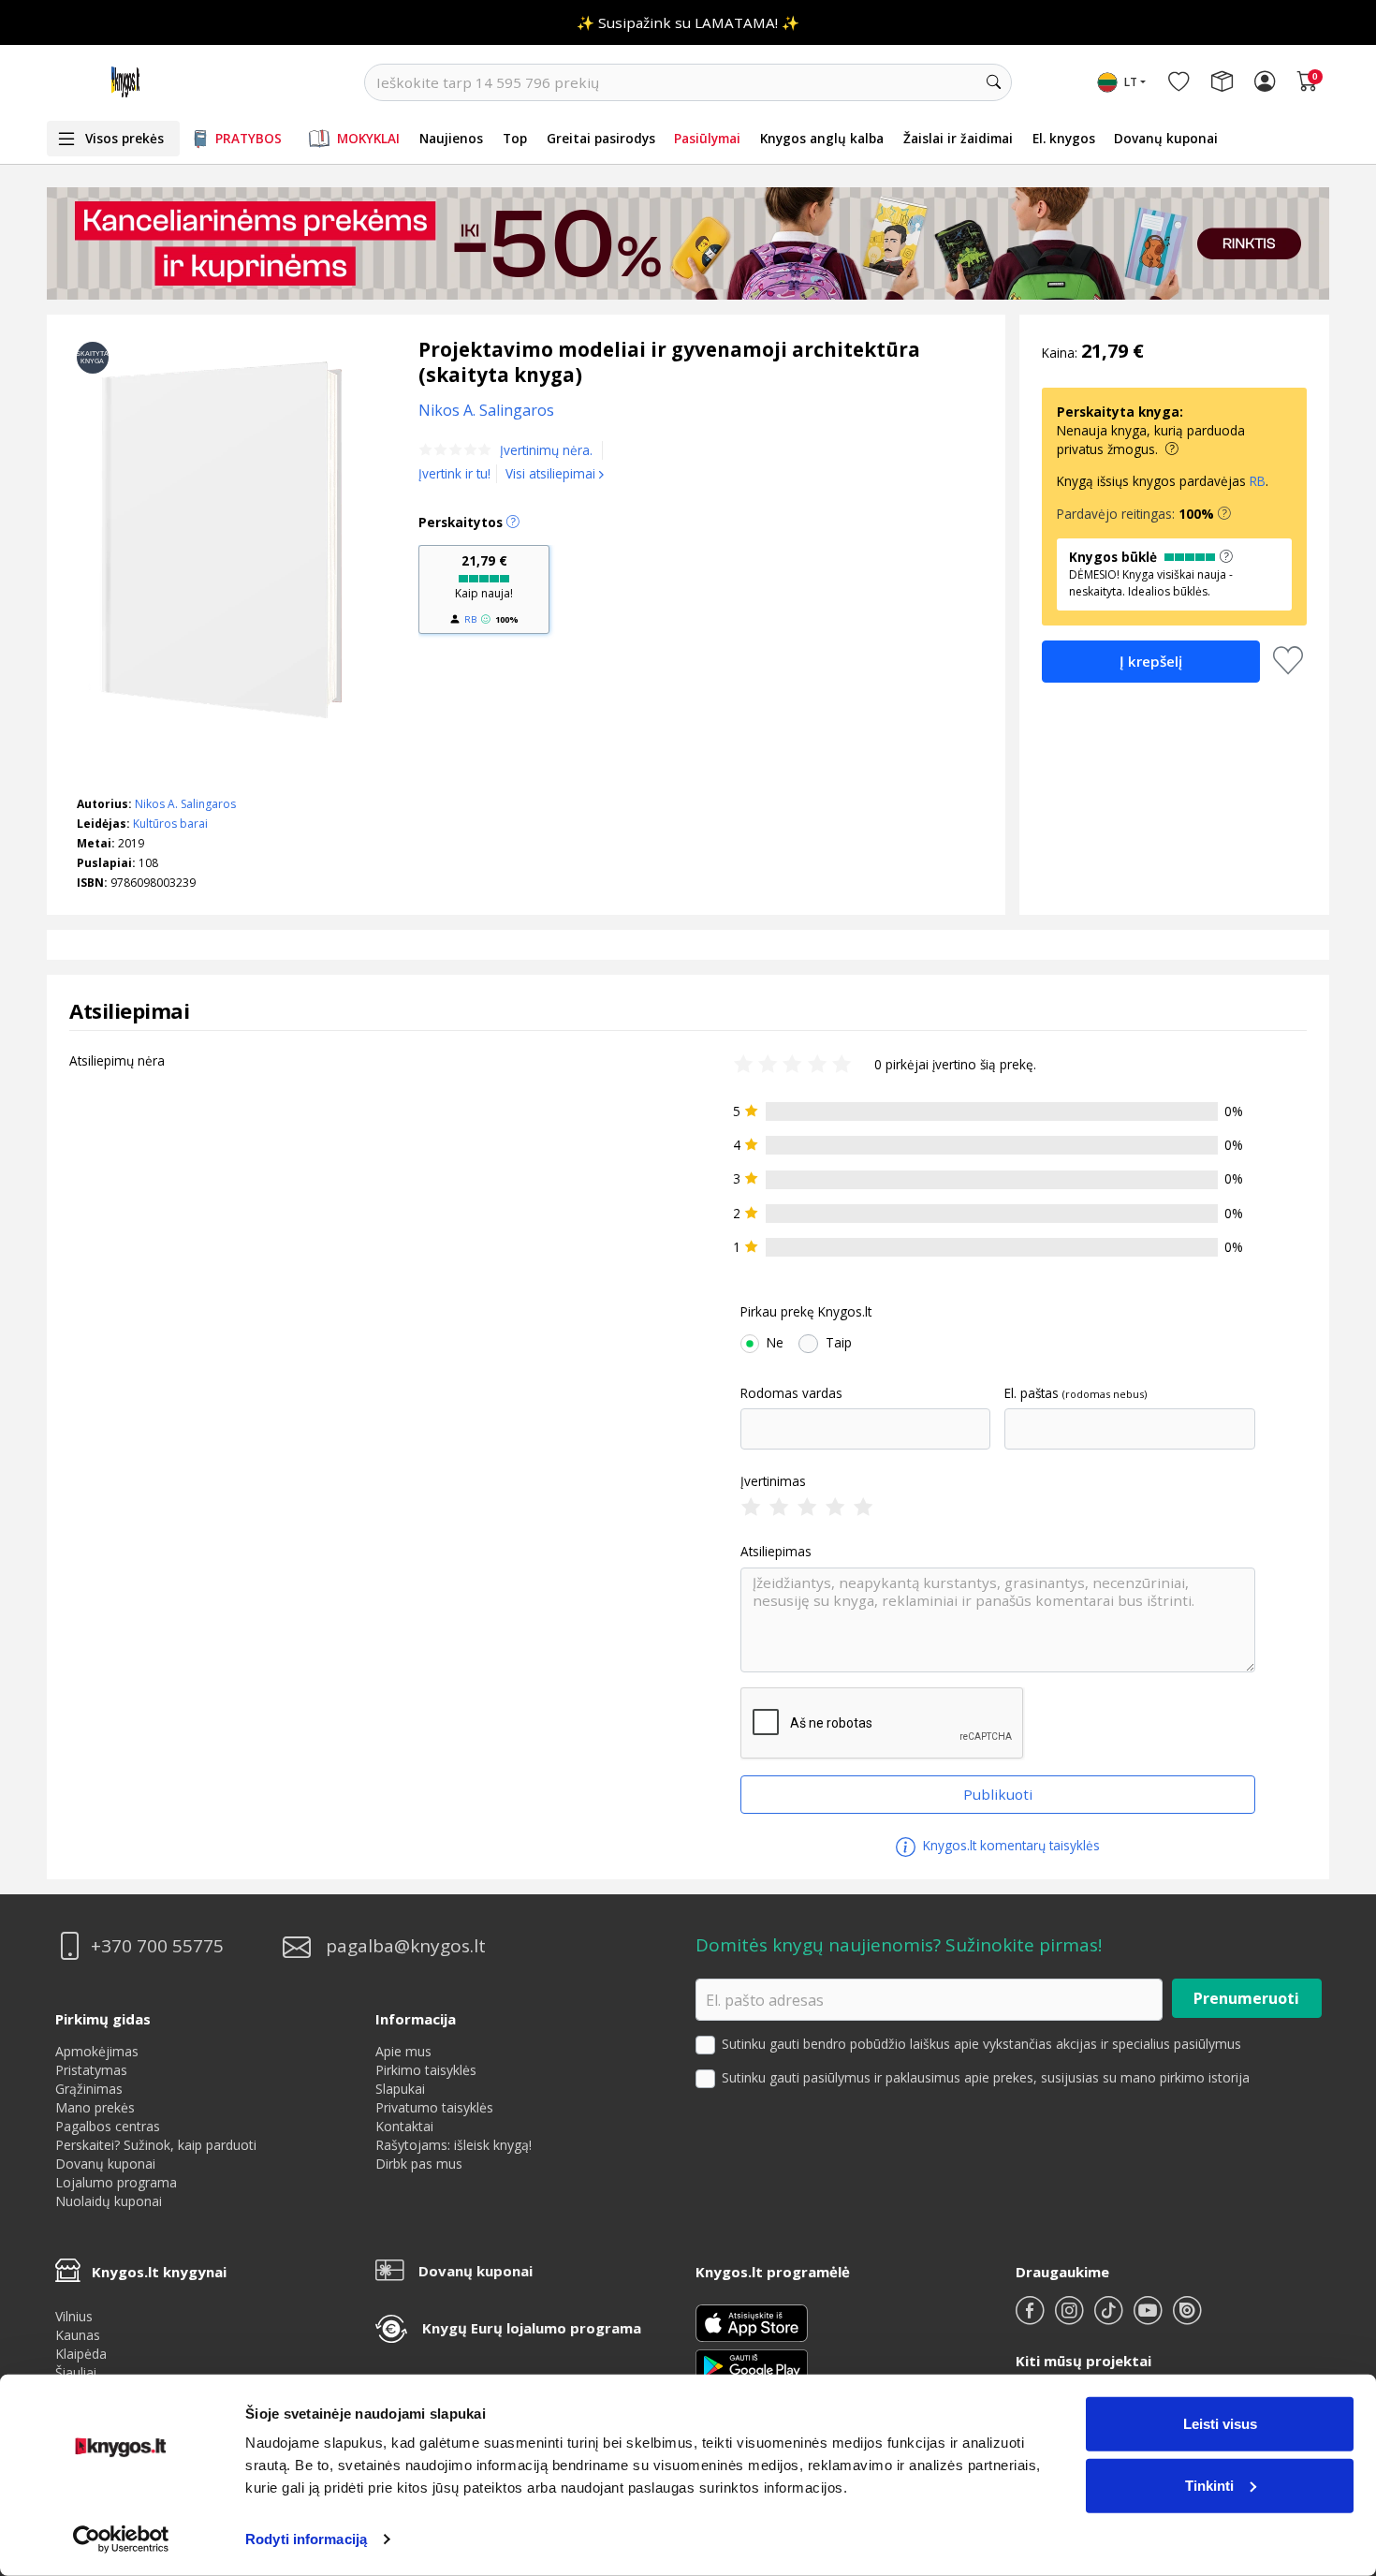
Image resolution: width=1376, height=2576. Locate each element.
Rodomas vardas (791, 1393)
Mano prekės (95, 2107)
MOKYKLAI (368, 138)
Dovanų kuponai (1166, 138)
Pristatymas (91, 2070)
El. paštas (1032, 1393)
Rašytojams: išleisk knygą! (454, 2145)
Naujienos (451, 138)
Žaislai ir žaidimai (958, 138)
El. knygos (1064, 138)
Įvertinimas (773, 1481)
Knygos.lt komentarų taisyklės (1010, 1845)
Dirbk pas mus (419, 2164)
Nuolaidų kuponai (109, 2201)
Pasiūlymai (707, 138)
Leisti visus (1220, 2424)
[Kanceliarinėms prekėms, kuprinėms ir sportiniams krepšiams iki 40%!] (688, 243)
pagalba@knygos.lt (406, 1946)
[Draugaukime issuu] (1187, 2318)
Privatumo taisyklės (434, 2107)
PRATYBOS (249, 138)
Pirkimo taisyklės (426, 2070)
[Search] (993, 82)
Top (515, 138)
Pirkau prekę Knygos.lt (806, 1312)
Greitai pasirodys (601, 138)
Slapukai (400, 2089)
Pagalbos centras (108, 2126)
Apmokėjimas (97, 2051)
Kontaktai (404, 2126)
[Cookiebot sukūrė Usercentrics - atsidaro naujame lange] (121, 2539)
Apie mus (403, 2051)
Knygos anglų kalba (822, 138)
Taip (839, 1343)
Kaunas (78, 2335)
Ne (775, 1343)
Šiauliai (76, 2372)
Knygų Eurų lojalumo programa (532, 2328)
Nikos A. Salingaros (185, 804)
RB (470, 619)
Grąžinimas (89, 2089)
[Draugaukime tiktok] (1110, 2318)
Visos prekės (124, 138)
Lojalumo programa (116, 2182)
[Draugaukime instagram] (1071, 2318)
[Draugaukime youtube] (1149, 2318)
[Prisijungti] (1265, 82)
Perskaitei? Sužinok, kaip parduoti (156, 2145)
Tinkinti (1209, 2485)
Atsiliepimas (776, 1552)
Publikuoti (998, 1794)
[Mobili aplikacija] (752, 2364)
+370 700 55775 (157, 1946)
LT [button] (1131, 82)
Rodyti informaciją (306, 2539)
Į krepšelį (1151, 661)
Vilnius (74, 2316)
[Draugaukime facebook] (1032, 2318)
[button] (1224, 514)
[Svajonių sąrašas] (1178, 82)
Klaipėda (81, 2354)
